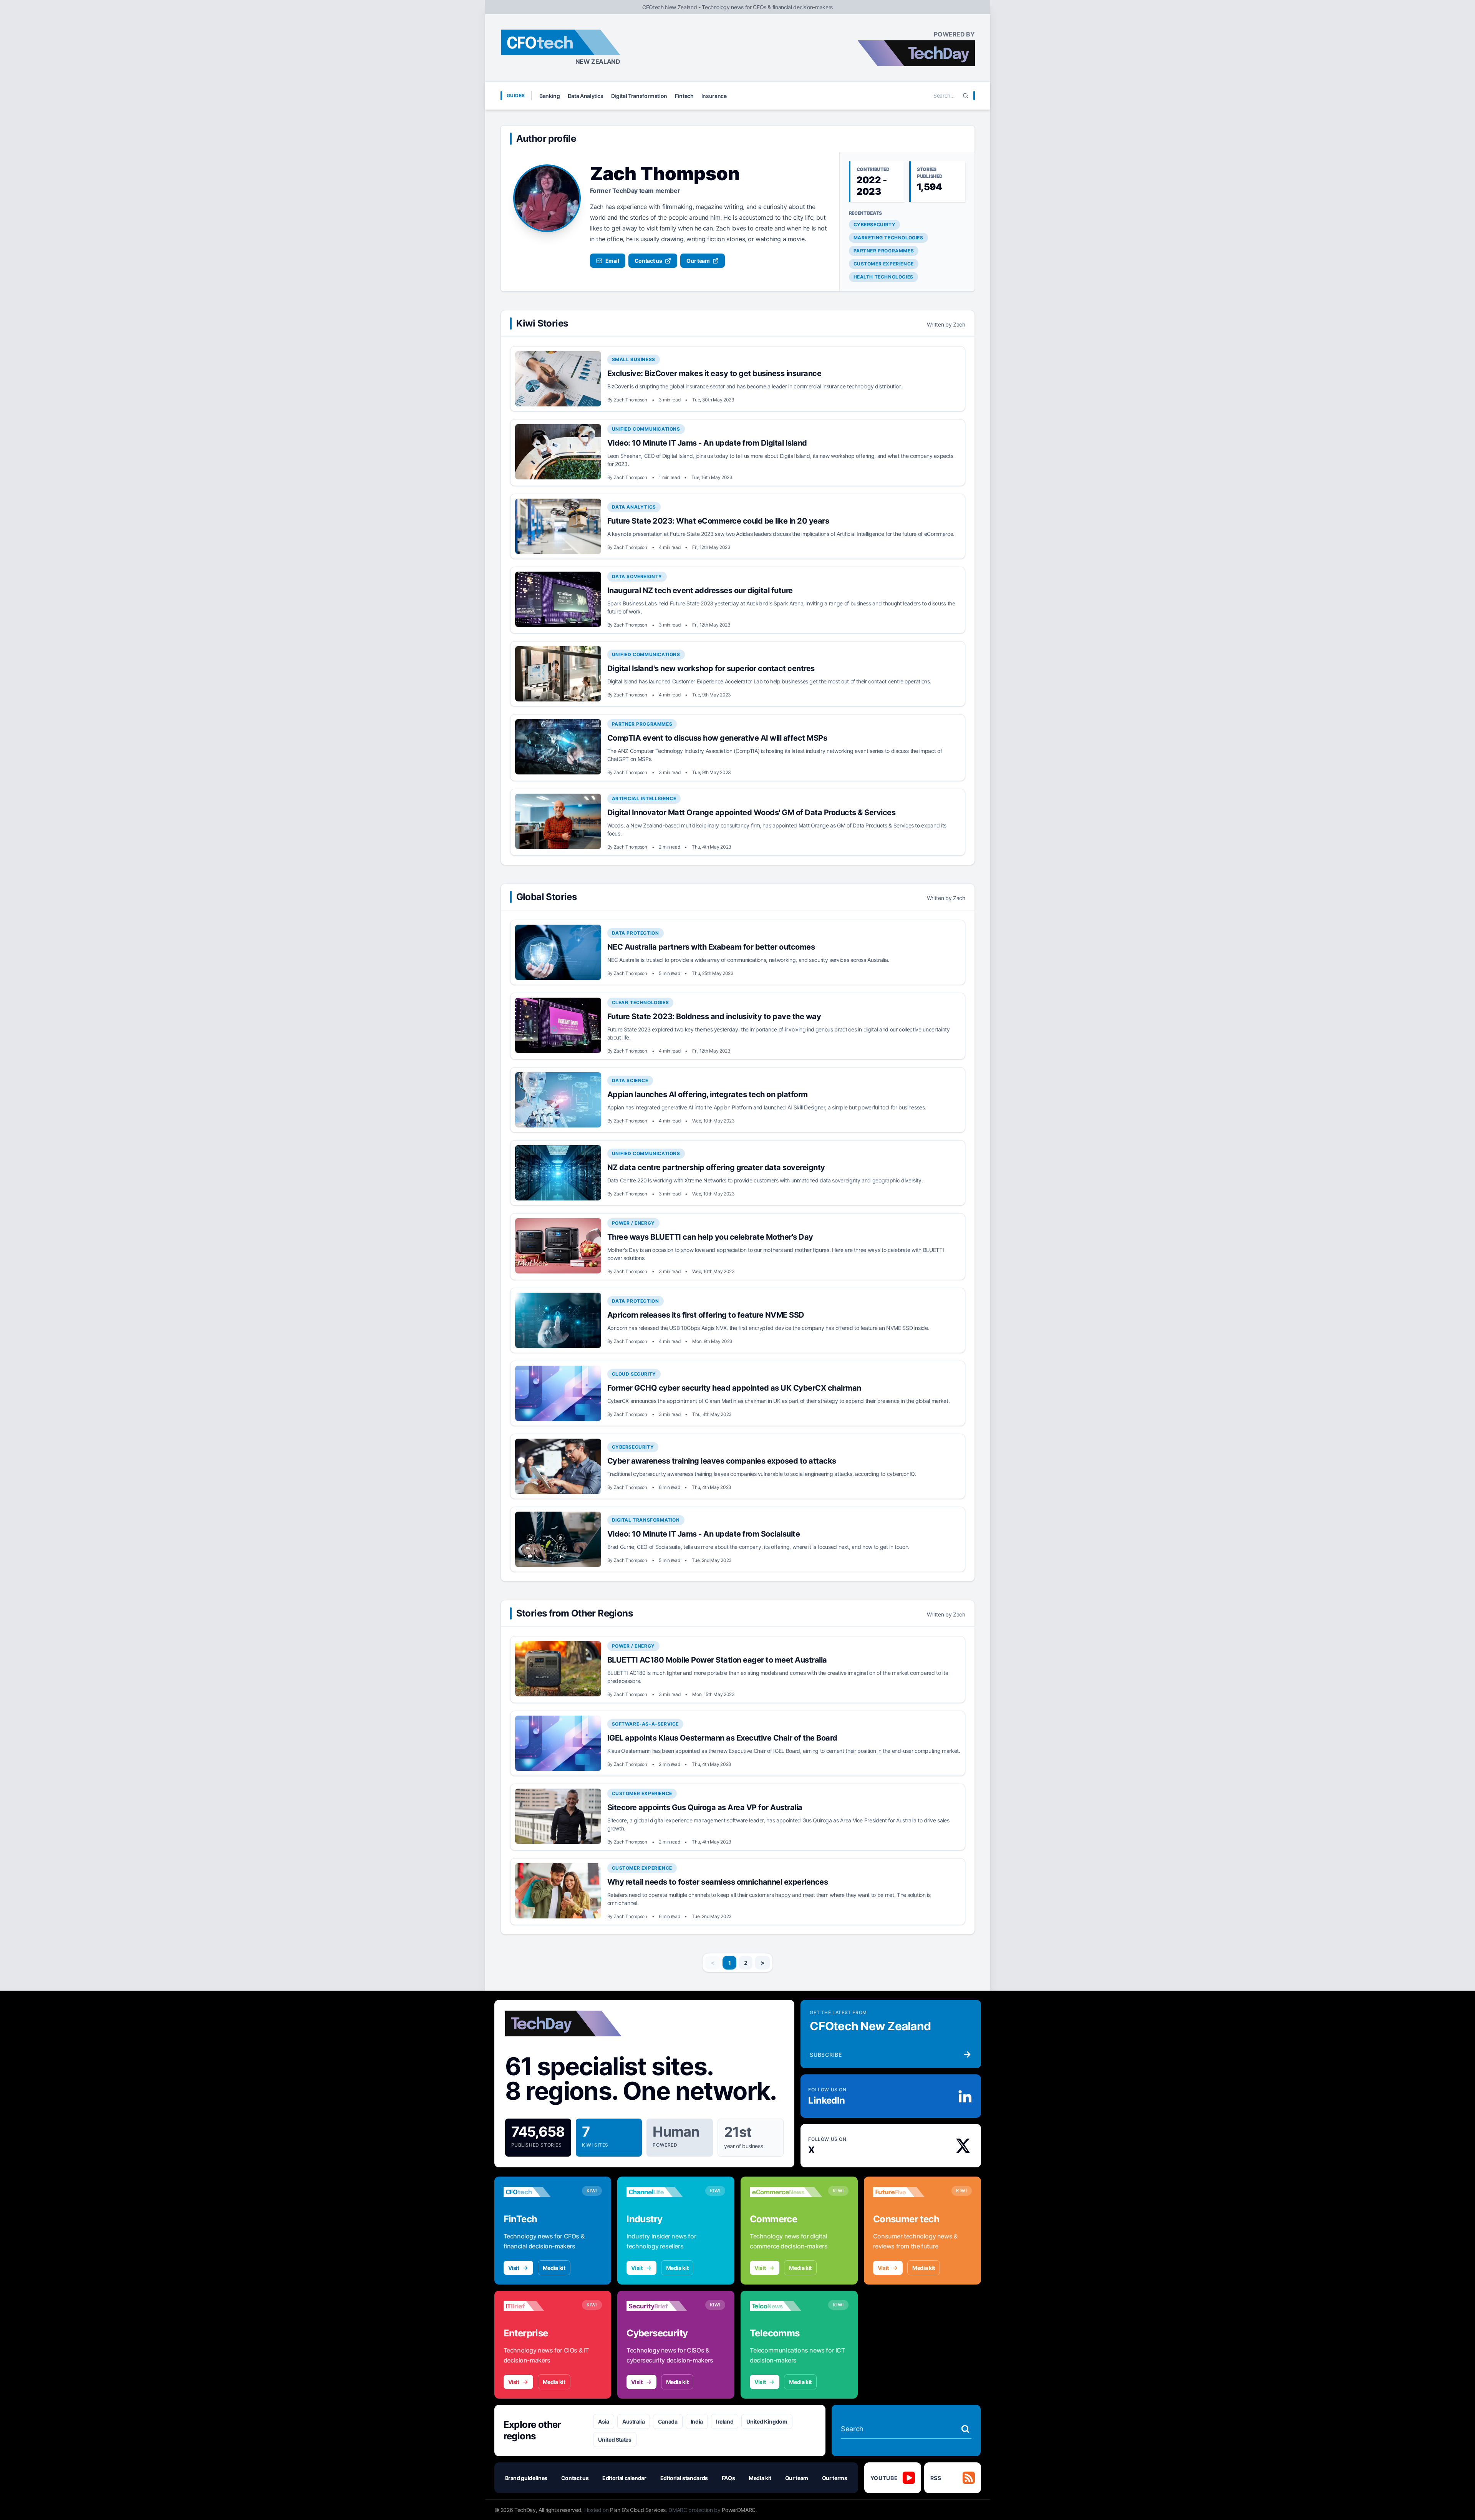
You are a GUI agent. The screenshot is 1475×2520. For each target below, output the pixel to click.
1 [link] (730, 1963)
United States (615, 2440)
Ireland (725, 2421)
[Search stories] (965, 2429)
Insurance (714, 96)
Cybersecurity (875, 225)
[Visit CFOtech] (540, 2192)
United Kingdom (767, 2421)
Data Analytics (586, 96)
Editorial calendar (624, 2478)
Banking (550, 96)
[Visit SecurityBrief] (663, 2306)
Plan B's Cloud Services (638, 2510)
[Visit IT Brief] (540, 2306)
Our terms (835, 2478)
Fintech (684, 96)
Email (612, 261)
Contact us (648, 261)
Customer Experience (884, 264)
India (697, 2421)
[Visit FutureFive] (909, 2192)
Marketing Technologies (888, 238)
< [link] (713, 1963)
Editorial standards (684, 2478)
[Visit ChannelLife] (663, 2192)
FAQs (728, 2478)
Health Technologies (883, 277)
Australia (634, 2421)
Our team (698, 261)
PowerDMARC (739, 2510)
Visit (514, 2268)
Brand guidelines (526, 2478)
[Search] (966, 96)
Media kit (554, 2268)
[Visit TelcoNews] (786, 2306)
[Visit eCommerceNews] (786, 2192)
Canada (668, 2421)
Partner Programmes (884, 251)
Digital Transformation (639, 96)
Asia (604, 2421)
